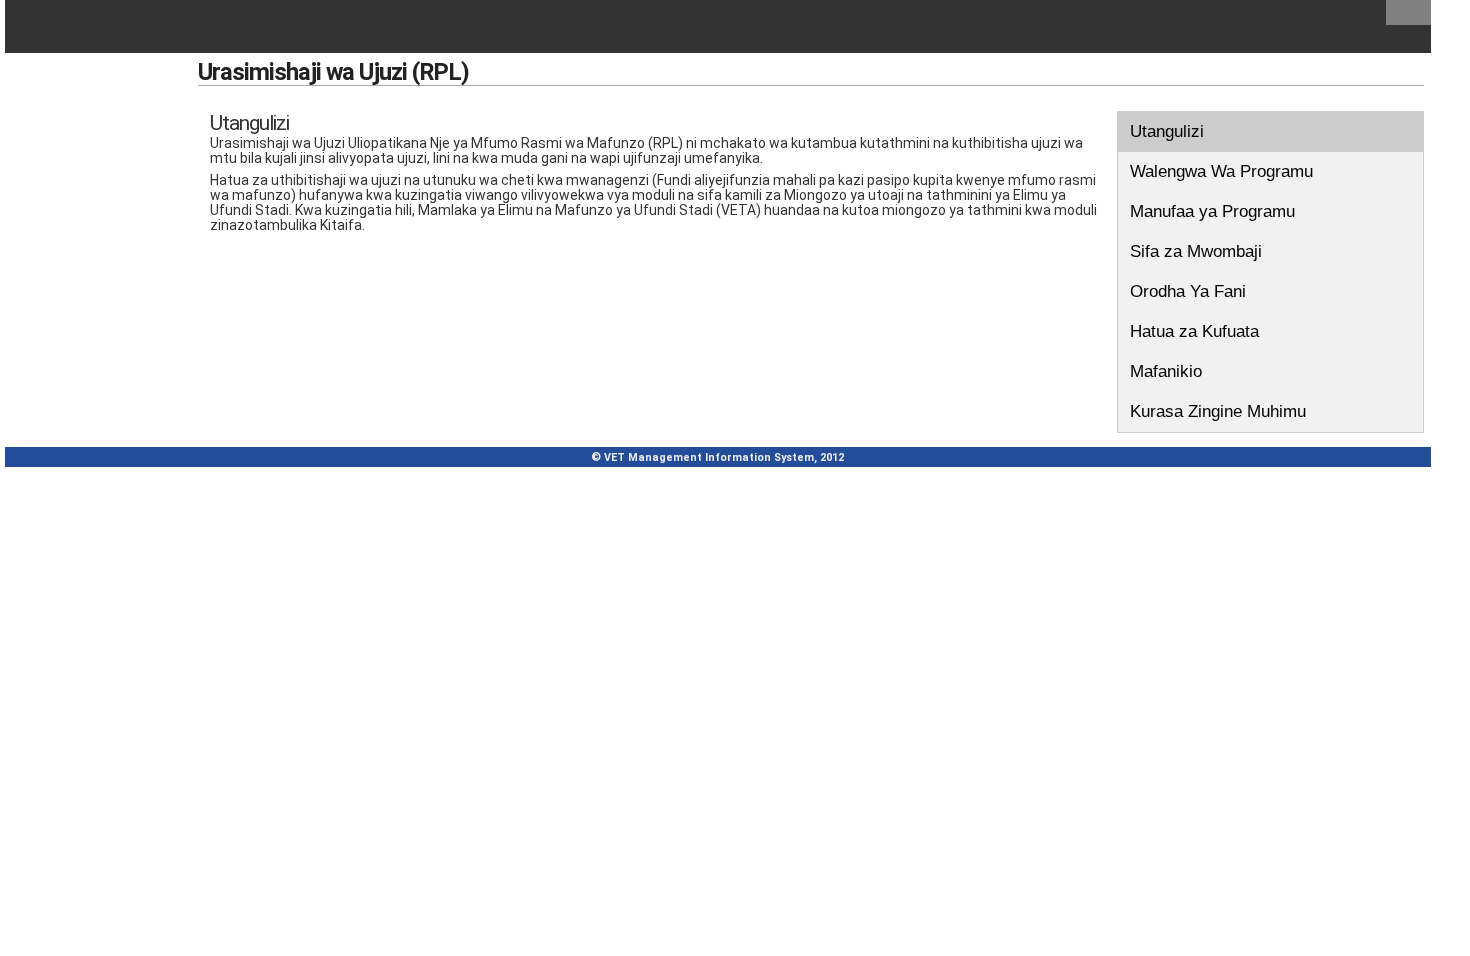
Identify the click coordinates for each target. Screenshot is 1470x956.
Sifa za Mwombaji (1196, 251)
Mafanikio (1166, 371)
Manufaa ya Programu (1212, 211)
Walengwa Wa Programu (1221, 171)
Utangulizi (1167, 131)
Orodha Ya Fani (1188, 291)
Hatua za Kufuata (1194, 331)
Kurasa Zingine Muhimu (1218, 411)
